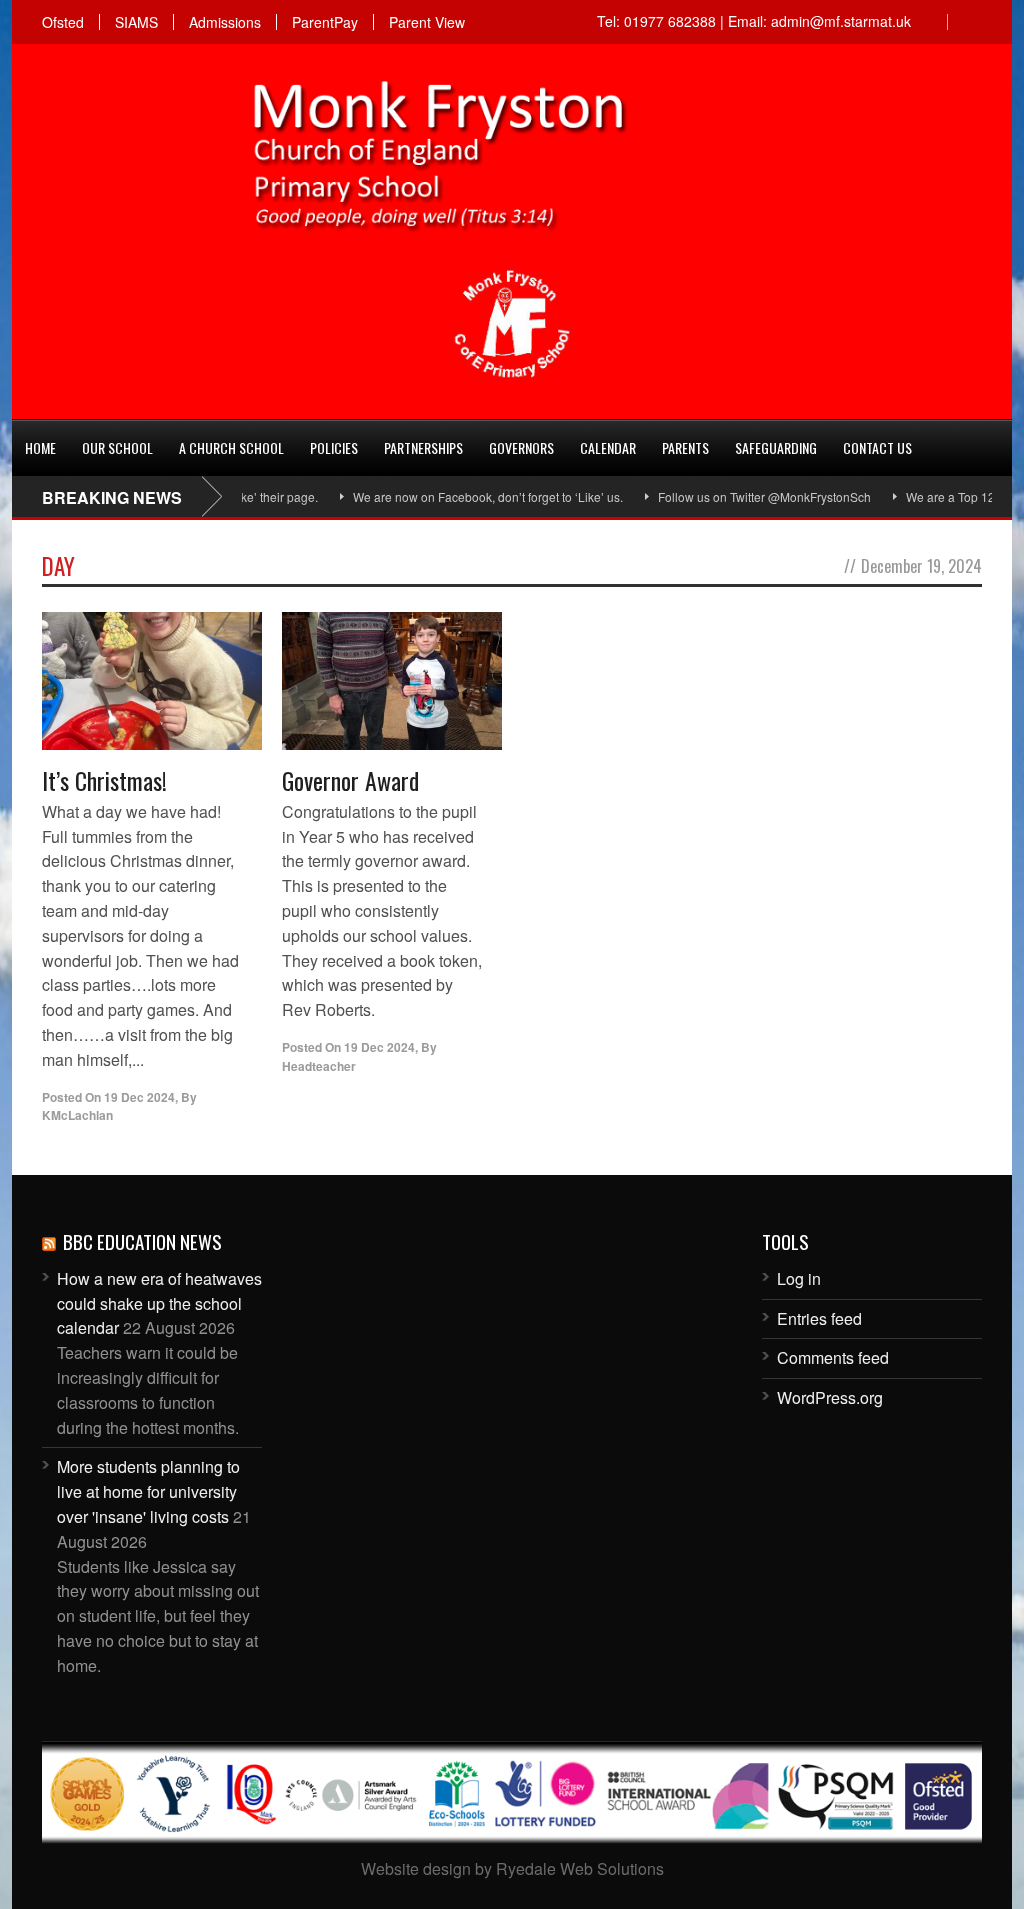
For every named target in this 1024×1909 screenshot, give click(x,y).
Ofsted (63, 22)
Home (40, 447)
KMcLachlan (77, 1115)
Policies (334, 447)
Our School (117, 447)
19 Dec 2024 (139, 1097)
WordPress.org (830, 1397)
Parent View (427, 22)
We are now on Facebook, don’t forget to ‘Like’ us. (457, 496)
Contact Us (877, 447)
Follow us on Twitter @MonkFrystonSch (733, 496)
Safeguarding (776, 447)
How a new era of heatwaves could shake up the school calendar (159, 1303)
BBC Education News (142, 1241)
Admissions (225, 22)
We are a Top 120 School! (945, 496)
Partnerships (423, 447)
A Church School (231, 447)
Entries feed (819, 1318)
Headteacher (319, 1066)
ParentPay (325, 22)
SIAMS (136, 22)
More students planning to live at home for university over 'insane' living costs (148, 1491)
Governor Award (350, 780)
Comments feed (833, 1357)
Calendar (608, 447)
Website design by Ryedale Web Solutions (512, 1868)
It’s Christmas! (104, 780)
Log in (799, 1278)
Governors (521, 447)
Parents (685, 447)
